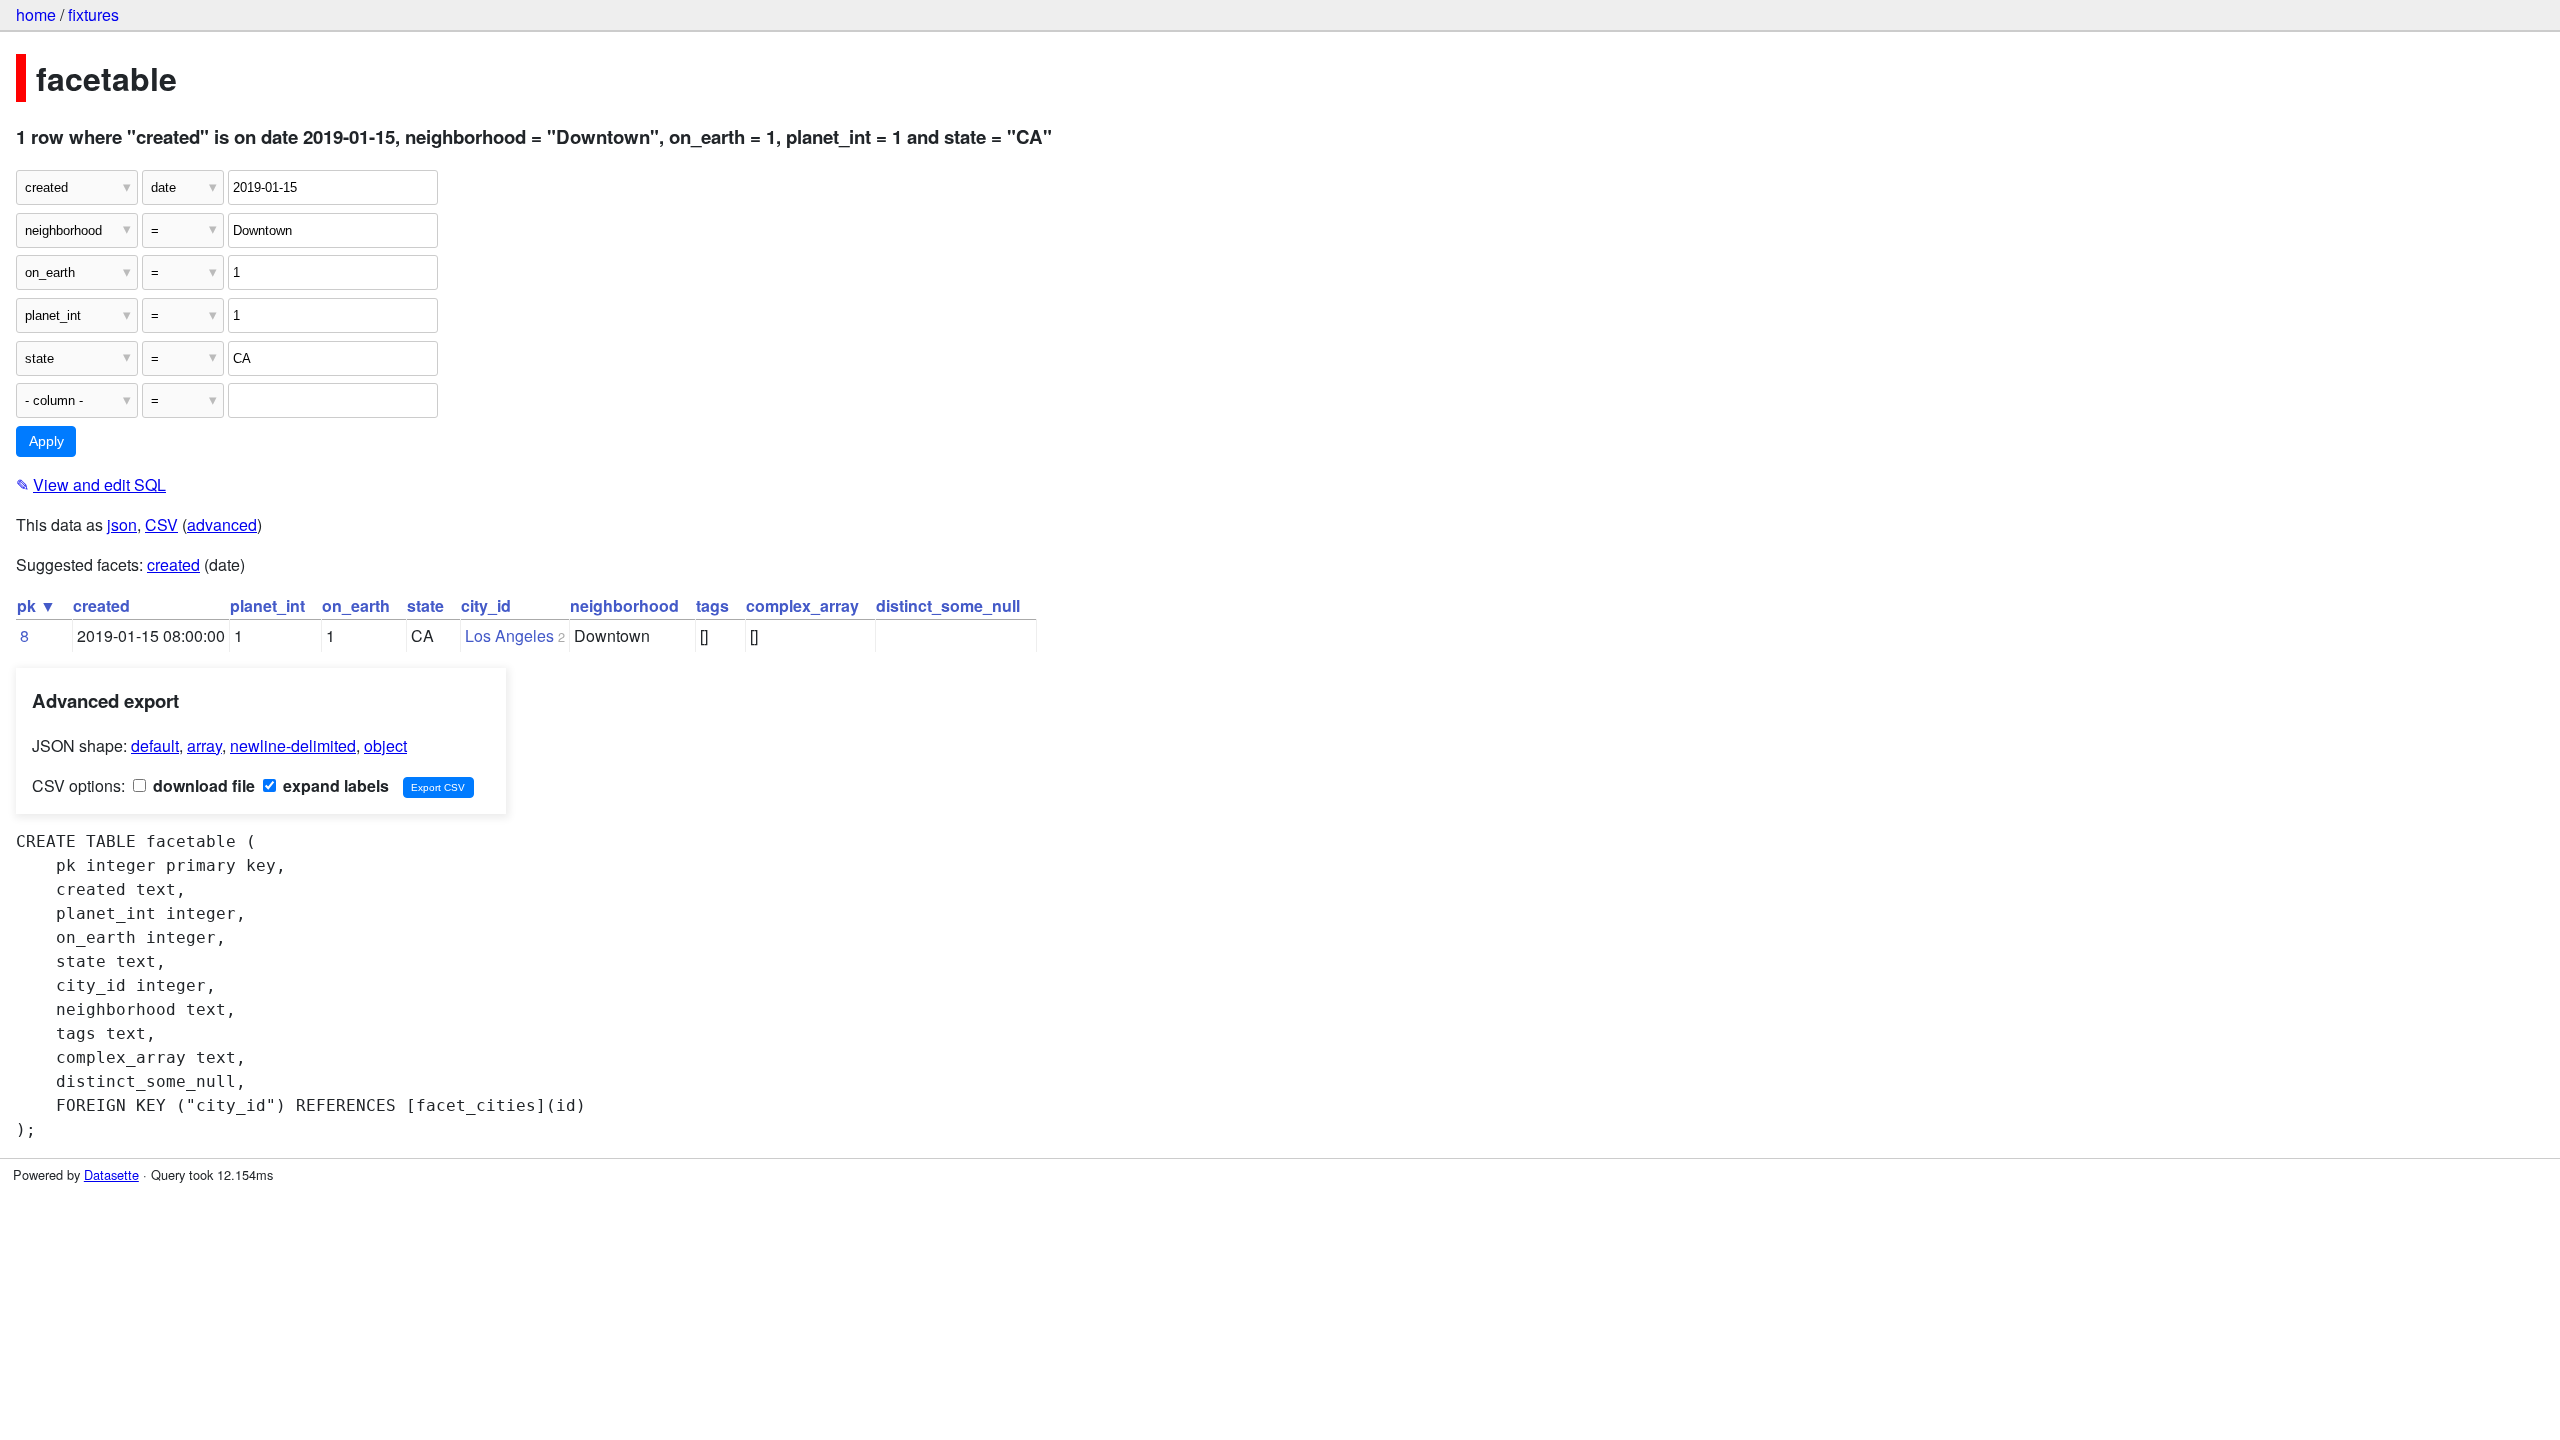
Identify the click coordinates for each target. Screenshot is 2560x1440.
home (36, 14)
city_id (486, 605)
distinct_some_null (948, 605)
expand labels (334, 785)
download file (202, 785)
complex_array (802, 605)
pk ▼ (36, 605)
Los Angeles (509, 635)
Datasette (111, 1174)
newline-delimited (293, 745)
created (173, 564)
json (122, 524)
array (204, 745)
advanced (222, 524)
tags (712, 605)
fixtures (93, 14)
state (425, 605)
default (155, 745)
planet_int (267, 605)
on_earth (356, 605)
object (385, 745)
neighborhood (624, 605)
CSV (161, 524)
